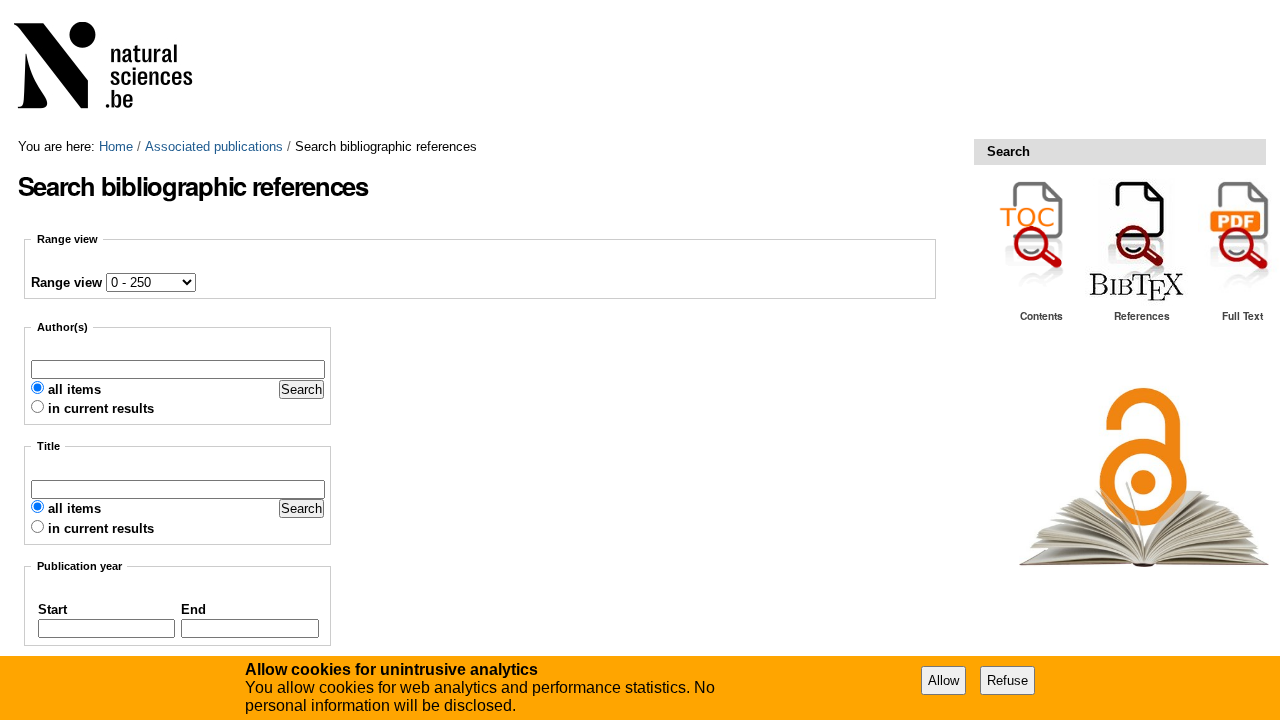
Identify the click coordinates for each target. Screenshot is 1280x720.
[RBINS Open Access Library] (116, 69)
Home (116, 146)
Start (52, 609)
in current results (101, 408)
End (193, 609)
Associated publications (214, 146)
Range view (66, 282)
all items (74, 389)
